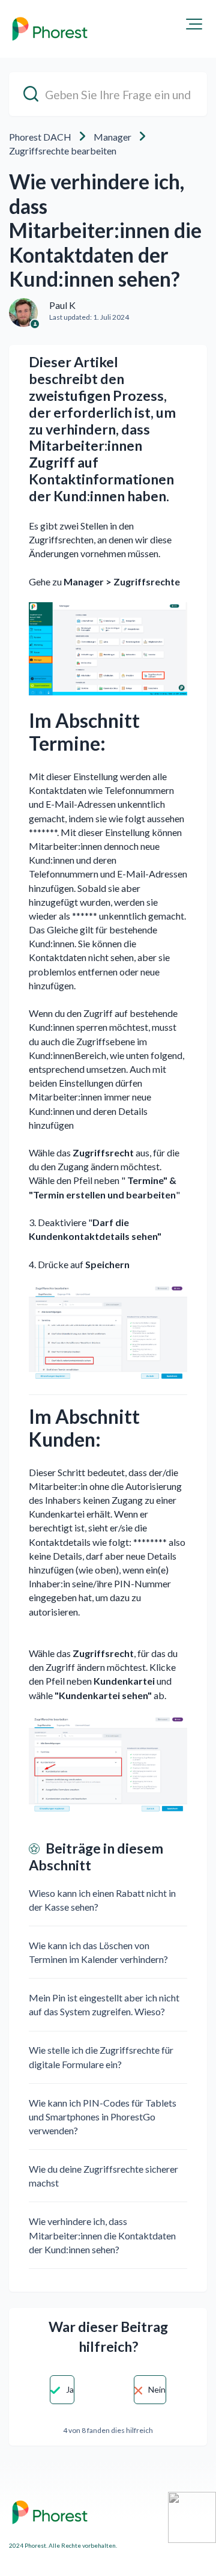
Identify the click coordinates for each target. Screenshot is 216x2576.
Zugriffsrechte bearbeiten (63, 151)
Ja (70, 2389)
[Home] (50, 29)
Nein (157, 2389)
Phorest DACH (40, 137)
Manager (112, 137)
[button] (194, 24)
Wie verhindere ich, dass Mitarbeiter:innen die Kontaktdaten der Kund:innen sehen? (102, 2235)
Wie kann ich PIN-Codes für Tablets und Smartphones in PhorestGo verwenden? (103, 2117)
